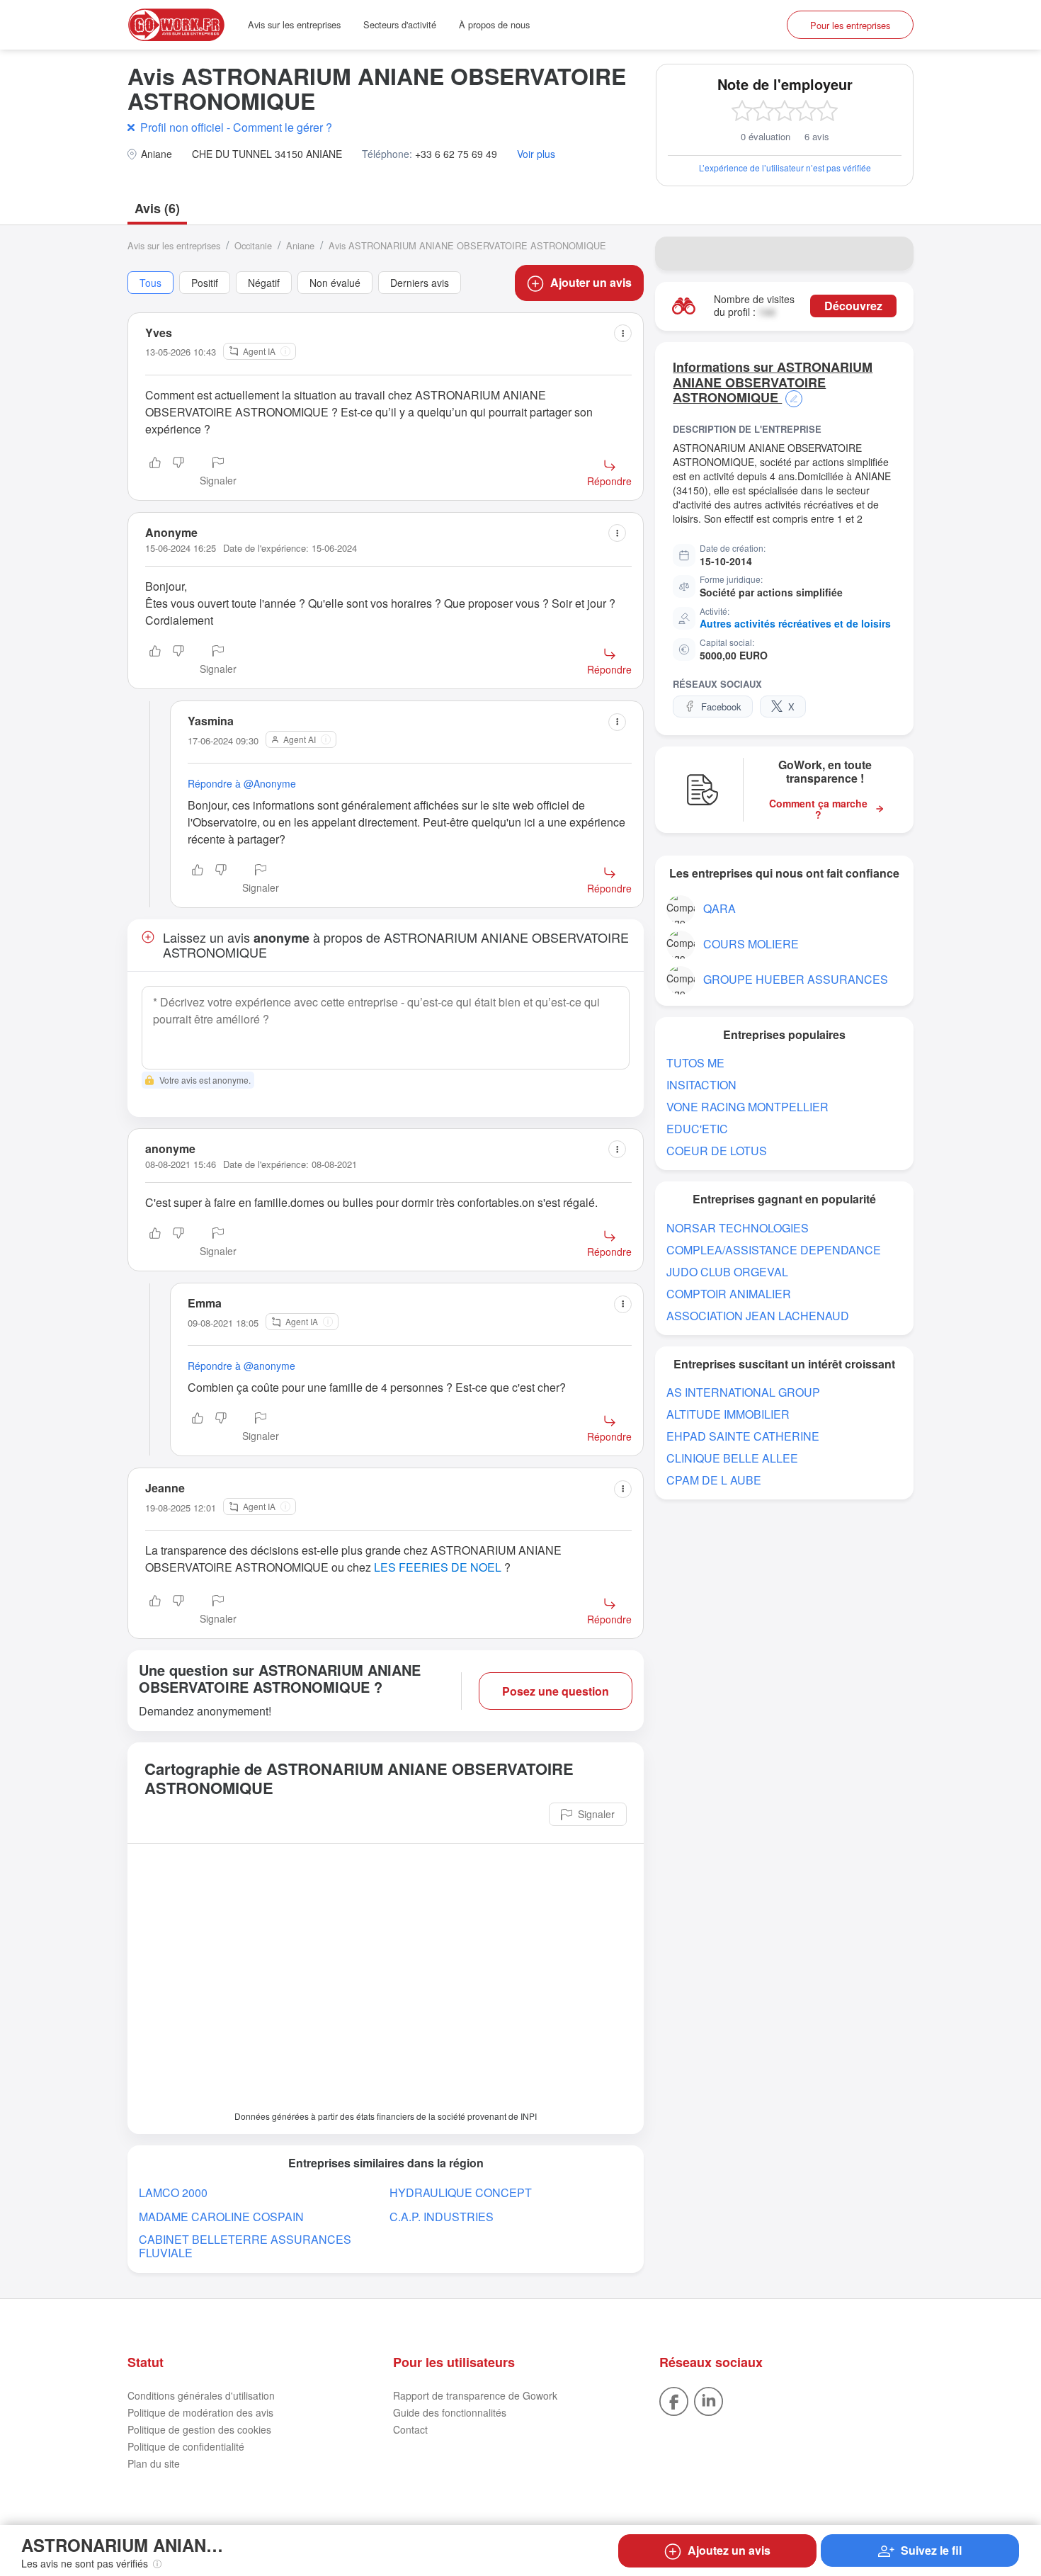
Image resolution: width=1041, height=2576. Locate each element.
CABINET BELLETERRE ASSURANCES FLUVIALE (245, 2246)
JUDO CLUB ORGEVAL (727, 1272)
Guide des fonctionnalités (450, 2412)
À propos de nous (494, 24)
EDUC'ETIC (697, 1129)
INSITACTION (701, 1085)
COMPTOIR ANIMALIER (729, 1294)
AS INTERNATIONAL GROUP (743, 1392)
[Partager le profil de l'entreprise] (894, 254)
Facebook (721, 707)
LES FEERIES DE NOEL (438, 1567)
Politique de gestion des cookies (199, 2429)
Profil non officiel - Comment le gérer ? (236, 127)
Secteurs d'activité (400, 24)
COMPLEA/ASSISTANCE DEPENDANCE (774, 1250)
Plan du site (154, 2463)
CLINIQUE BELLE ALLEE (732, 1458)
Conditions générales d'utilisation (201, 2395)
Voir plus (536, 154)
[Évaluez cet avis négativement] (178, 472)
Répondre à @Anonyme (242, 783)
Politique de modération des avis (200, 2412)
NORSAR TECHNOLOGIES (738, 1228)
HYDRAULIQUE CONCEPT (461, 2192)
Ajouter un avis (591, 282)
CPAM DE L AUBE (714, 1480)
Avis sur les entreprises (294, 24)
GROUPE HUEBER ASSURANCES (796, 979)
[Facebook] (674, 2400)
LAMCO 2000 (173, 2192)
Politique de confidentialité (186, 2446)
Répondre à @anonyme (241, 1366)
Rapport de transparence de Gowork (475, 2395)
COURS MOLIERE (751, 944)
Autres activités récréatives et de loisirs (795, 623)
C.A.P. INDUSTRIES (442, 2217)
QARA (719, 908)
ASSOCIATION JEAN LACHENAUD (758, 1316)
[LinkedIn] (709, 2400)
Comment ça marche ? (818, 810)
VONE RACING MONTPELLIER (747, 1107)
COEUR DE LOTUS (717, 1151)
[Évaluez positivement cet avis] (155, 472)
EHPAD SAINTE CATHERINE (743, 1436)
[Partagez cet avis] (623, 333)
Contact (410, 2429)
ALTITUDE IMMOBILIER (728, 1414)
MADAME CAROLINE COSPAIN (221, 2217)
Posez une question (556, 1691)
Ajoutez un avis (729, 2550)
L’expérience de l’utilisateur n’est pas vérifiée (785, 168)
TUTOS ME (695, 1063)
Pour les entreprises (850, 25)
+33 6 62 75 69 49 (456, 154)
